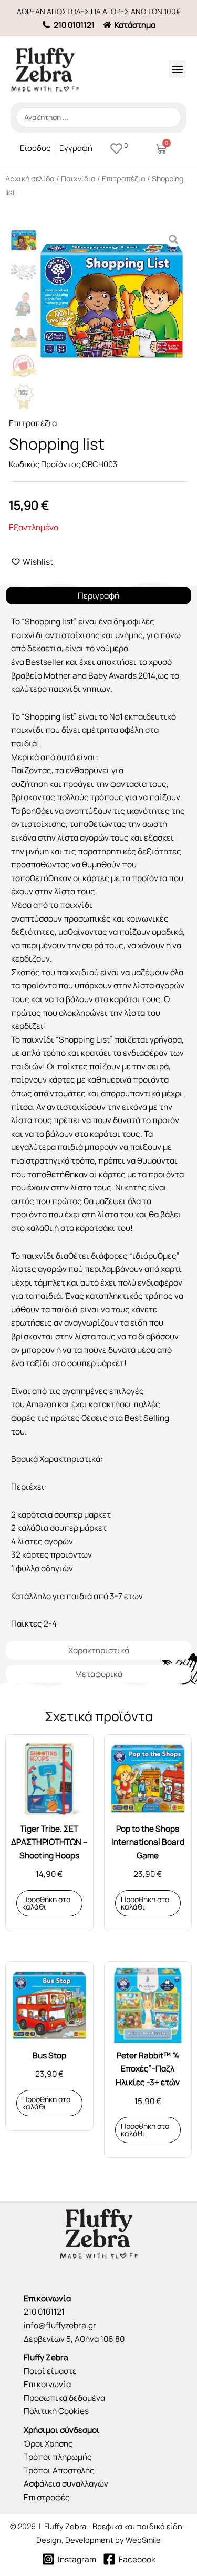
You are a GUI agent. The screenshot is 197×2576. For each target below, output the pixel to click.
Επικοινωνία (47, 2384)
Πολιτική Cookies (56, 2411)
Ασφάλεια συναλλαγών (66, 2483)
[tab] (98, 596)
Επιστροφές (47, 2497)
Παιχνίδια (78, 179)
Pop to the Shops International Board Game (148, 1842)
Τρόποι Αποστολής (59, 2470)
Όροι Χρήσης (48, 2443)
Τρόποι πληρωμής (58, 2457)
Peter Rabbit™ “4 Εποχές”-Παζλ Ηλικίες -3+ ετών (148, 2069)
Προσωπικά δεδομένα (64, 2398)
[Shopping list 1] (112, 301)
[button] (177, 69)
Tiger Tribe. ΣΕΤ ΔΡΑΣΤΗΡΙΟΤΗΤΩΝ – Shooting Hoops (49, 1842)
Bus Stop (49, 2055)
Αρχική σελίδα (30, 179)
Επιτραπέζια (124, 179)
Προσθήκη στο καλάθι (46, 1903)
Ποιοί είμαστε (50, 2371)
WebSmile (143, 2540)
